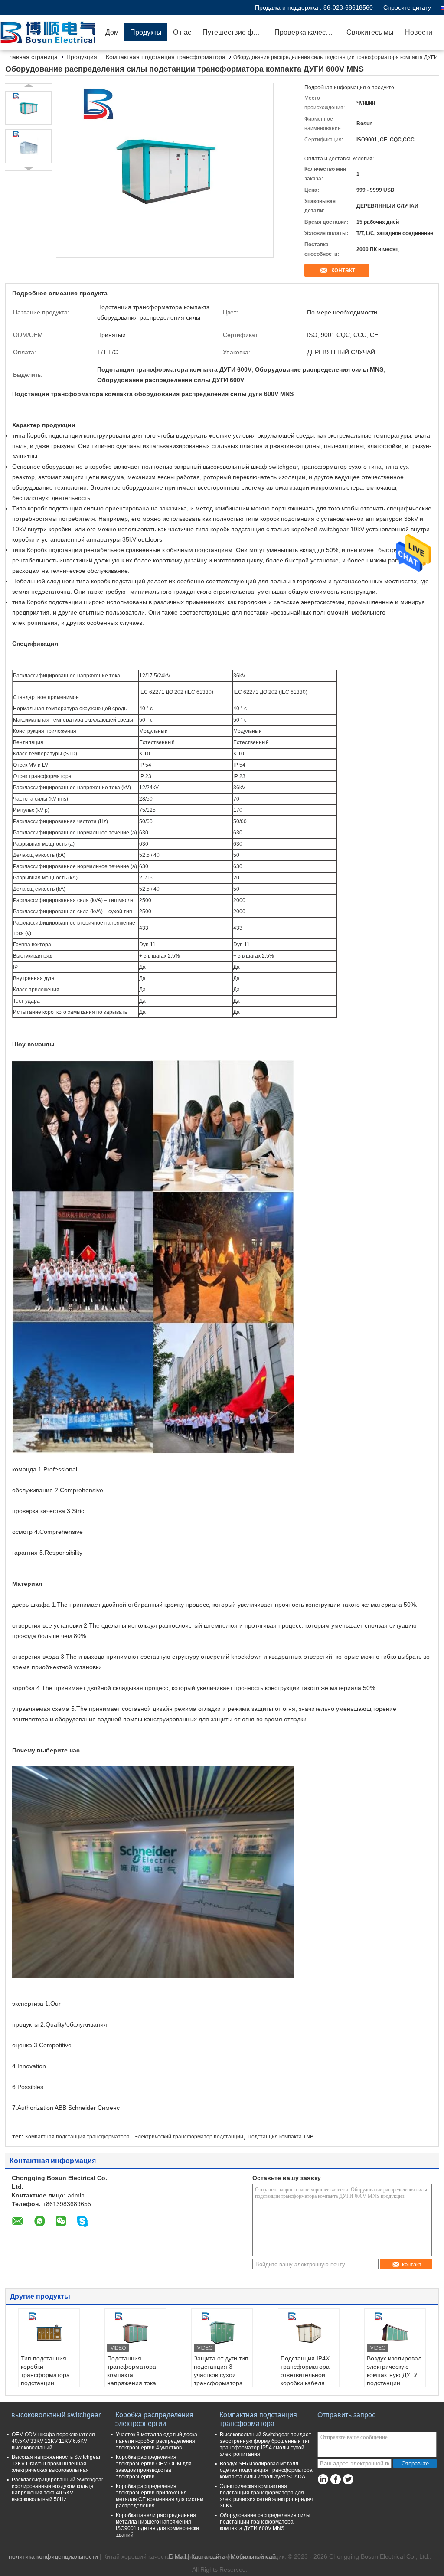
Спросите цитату (407, 7)
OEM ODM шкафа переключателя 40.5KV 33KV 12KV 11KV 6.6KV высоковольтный (53, 2441)
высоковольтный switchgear (56, 2415)
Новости (419, 32)
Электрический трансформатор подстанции (189, 2137)
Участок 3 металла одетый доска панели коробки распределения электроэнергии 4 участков (157, 2441)
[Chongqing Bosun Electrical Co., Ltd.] (50, 33)
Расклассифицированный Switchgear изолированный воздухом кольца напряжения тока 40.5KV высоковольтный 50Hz (57, 2489)
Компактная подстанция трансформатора (166, 57)
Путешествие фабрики (236, 32)
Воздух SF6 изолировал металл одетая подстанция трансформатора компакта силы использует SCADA (266, 2470)
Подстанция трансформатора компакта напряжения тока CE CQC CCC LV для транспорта (132, 2379)
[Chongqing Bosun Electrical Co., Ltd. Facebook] (335, 2480)
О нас (182, 32)
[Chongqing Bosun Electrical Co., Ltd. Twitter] (348, 2480)
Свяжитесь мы (370, 32)
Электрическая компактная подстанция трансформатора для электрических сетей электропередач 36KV (266, 2496)
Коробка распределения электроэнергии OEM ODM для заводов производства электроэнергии (154, 2467)
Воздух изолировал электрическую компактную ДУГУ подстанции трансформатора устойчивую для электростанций (394, 2383)
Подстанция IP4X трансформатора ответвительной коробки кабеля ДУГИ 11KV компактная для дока (305, 2383)
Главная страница (32, 57)
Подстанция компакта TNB (281, 2137)
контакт (343, 270)
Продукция (82, 57)
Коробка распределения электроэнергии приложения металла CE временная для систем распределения (160, 2496)
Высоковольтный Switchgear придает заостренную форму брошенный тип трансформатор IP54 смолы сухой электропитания (266, 2444)
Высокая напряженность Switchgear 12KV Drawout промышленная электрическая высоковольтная (56, 2464)
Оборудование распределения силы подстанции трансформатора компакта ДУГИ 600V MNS (265, 2522)
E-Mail (177, 2556)
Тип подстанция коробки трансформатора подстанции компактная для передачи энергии (47, 2379)
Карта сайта (208, 2556)
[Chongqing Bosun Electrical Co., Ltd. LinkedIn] (323, 2480)
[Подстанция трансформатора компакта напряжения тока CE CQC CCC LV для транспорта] (135, 2333)
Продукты (146, 32)
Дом (112, 32)
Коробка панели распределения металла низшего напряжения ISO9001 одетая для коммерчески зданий (157, 2525)
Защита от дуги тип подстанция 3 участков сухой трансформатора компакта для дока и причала (221, 2379)
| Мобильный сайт (253, 2556)
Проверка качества (305, 32)
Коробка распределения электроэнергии (154, 2419)
